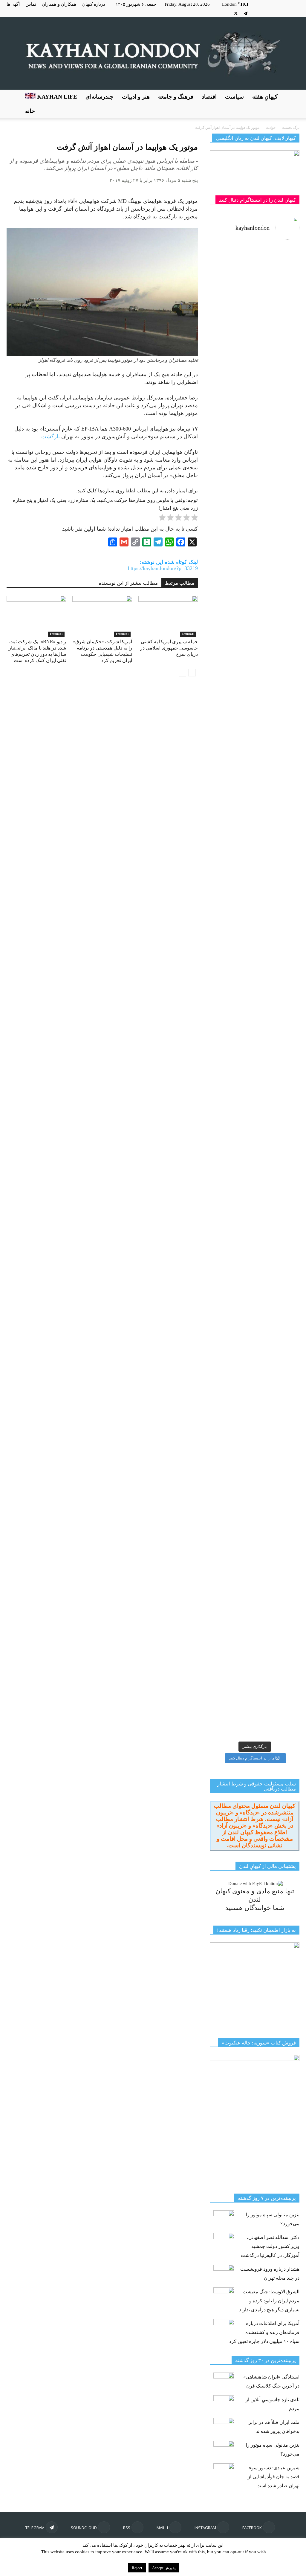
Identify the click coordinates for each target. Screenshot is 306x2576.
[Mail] (275, 13)
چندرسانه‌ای (100, 97)
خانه (30, 111)
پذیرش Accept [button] (164, 2568)
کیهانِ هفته (265, 97)
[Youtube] (226, 13)
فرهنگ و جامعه (176, 97)
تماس (31, 4)
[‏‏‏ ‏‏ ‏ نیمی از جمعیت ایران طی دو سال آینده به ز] (231, 700)
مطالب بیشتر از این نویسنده (128, 583)
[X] (236, 13)
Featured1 (56, 634)
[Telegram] (246, 13)
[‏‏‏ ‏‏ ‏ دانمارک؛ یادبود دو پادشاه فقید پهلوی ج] (231, 286)
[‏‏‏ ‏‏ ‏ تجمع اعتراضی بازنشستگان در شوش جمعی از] (278, 1208)
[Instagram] (285, 13)
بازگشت (51, 437)
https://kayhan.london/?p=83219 (163, 568)
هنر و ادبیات (136, 97)
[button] (292, 104)
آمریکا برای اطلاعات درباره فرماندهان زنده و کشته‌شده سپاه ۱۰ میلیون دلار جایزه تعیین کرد (264, 2332)
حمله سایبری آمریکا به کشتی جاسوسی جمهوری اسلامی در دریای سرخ (169, 648)
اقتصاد (209, 97)
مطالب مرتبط (180, 583)
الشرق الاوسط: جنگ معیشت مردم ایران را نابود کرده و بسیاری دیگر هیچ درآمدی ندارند (269, 2301)
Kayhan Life (56, 97)
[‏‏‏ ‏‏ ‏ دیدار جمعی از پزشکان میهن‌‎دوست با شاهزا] (278, 394)
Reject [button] (137, 2568)
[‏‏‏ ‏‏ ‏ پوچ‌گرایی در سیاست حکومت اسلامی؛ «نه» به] (231, 1437)
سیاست (234, 97)
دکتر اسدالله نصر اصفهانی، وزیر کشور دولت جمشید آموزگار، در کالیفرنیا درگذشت (270, 2246)
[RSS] (265, 13)
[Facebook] (295, 13)
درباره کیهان (94, 4)
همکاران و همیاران (59, 4)
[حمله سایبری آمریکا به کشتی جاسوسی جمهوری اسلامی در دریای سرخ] (168, 616)
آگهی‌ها (13, 4)
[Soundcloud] (255, 13)
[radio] (195, 519)
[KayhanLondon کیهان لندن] (153, 53)
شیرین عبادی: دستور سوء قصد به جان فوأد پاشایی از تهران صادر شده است (274, 2477)
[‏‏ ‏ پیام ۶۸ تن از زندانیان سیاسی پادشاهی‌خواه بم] (278, 840)
